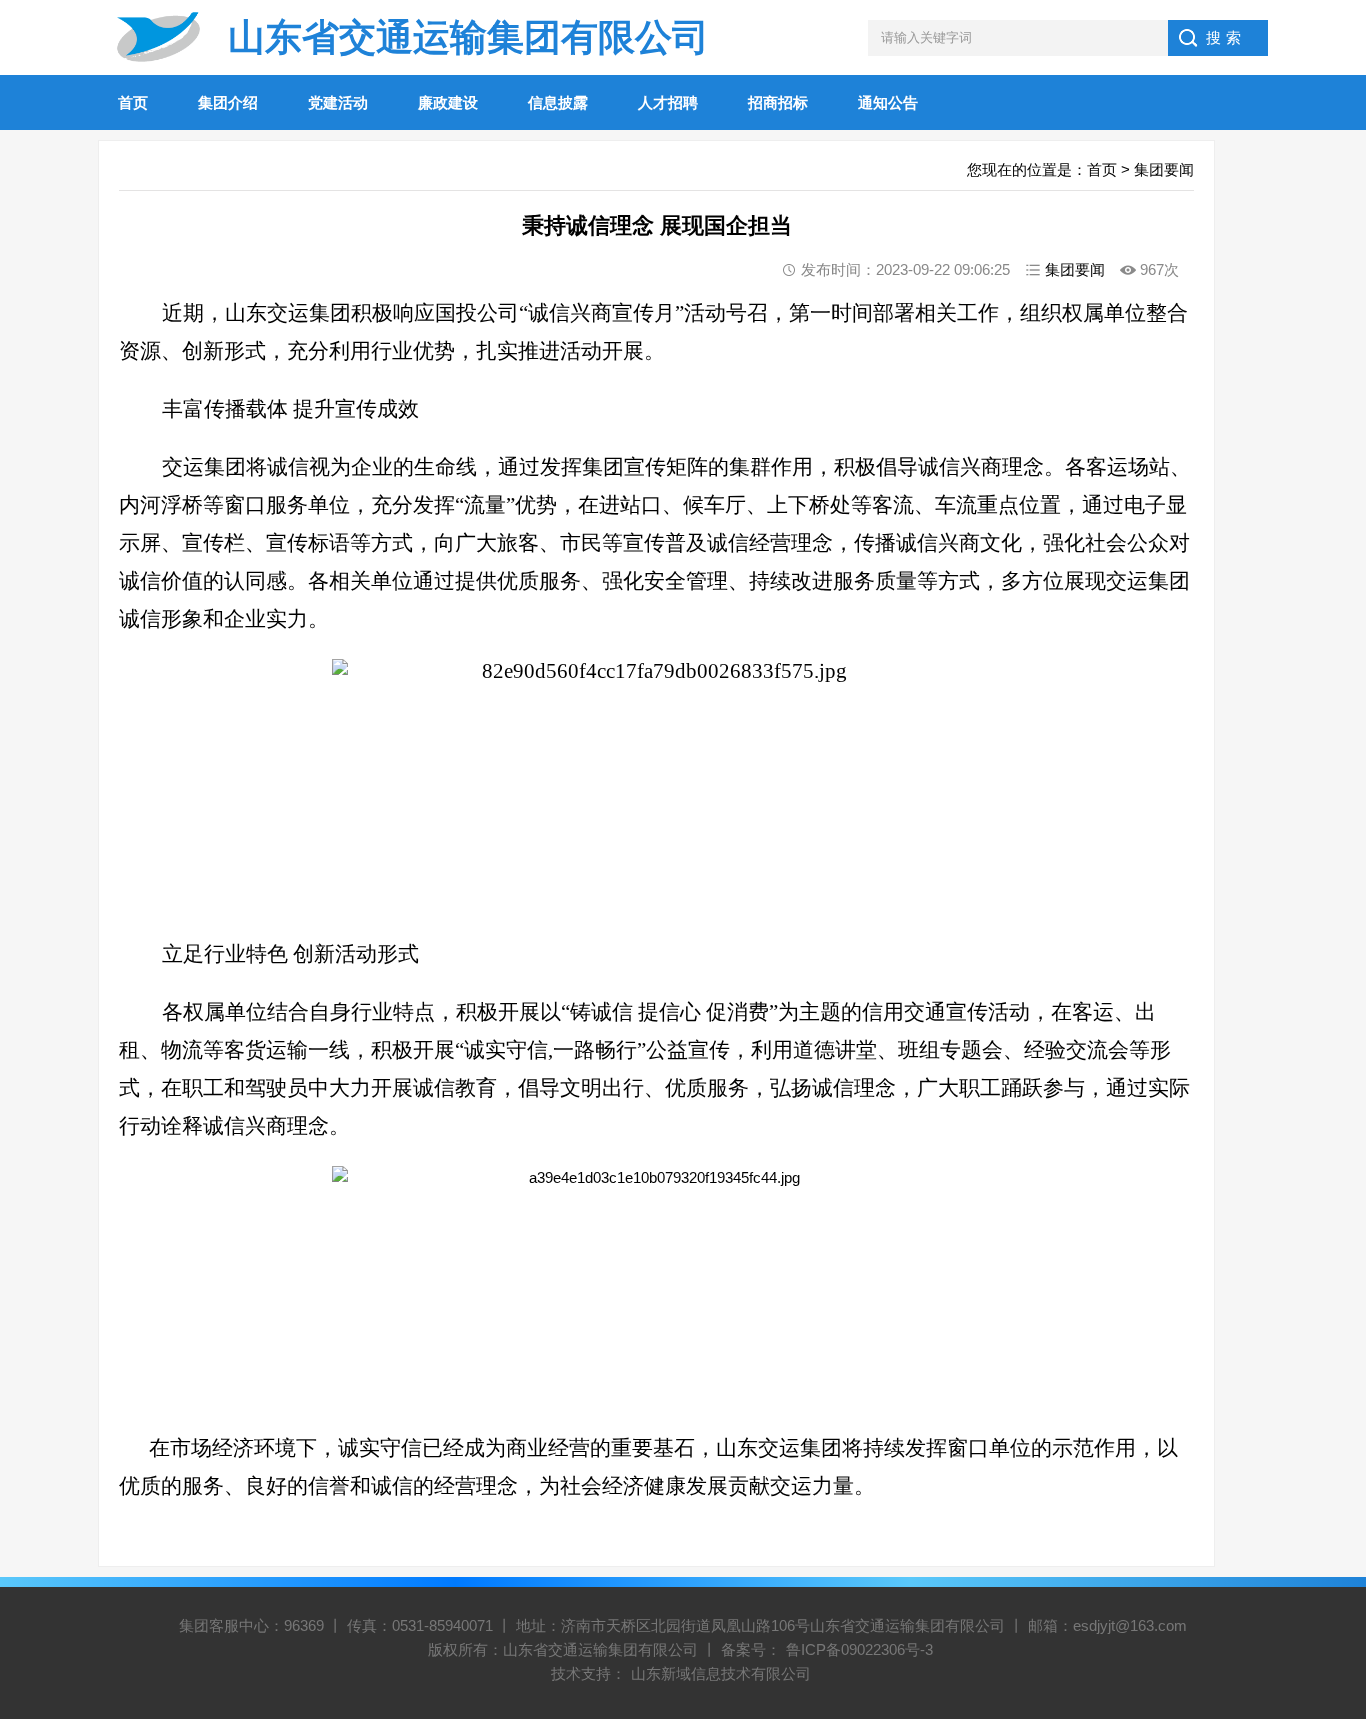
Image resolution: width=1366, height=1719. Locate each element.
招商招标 (778, 102)
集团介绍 (228, 102)
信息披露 (558, 102)
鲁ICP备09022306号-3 (859, 1649)
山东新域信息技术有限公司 (721, 1673)
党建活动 (338, 102)
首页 (133, 102)
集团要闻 (1164, 169)
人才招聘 (668, 102)
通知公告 (888, 102)
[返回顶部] (1325, 1526)
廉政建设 (448, 102)
